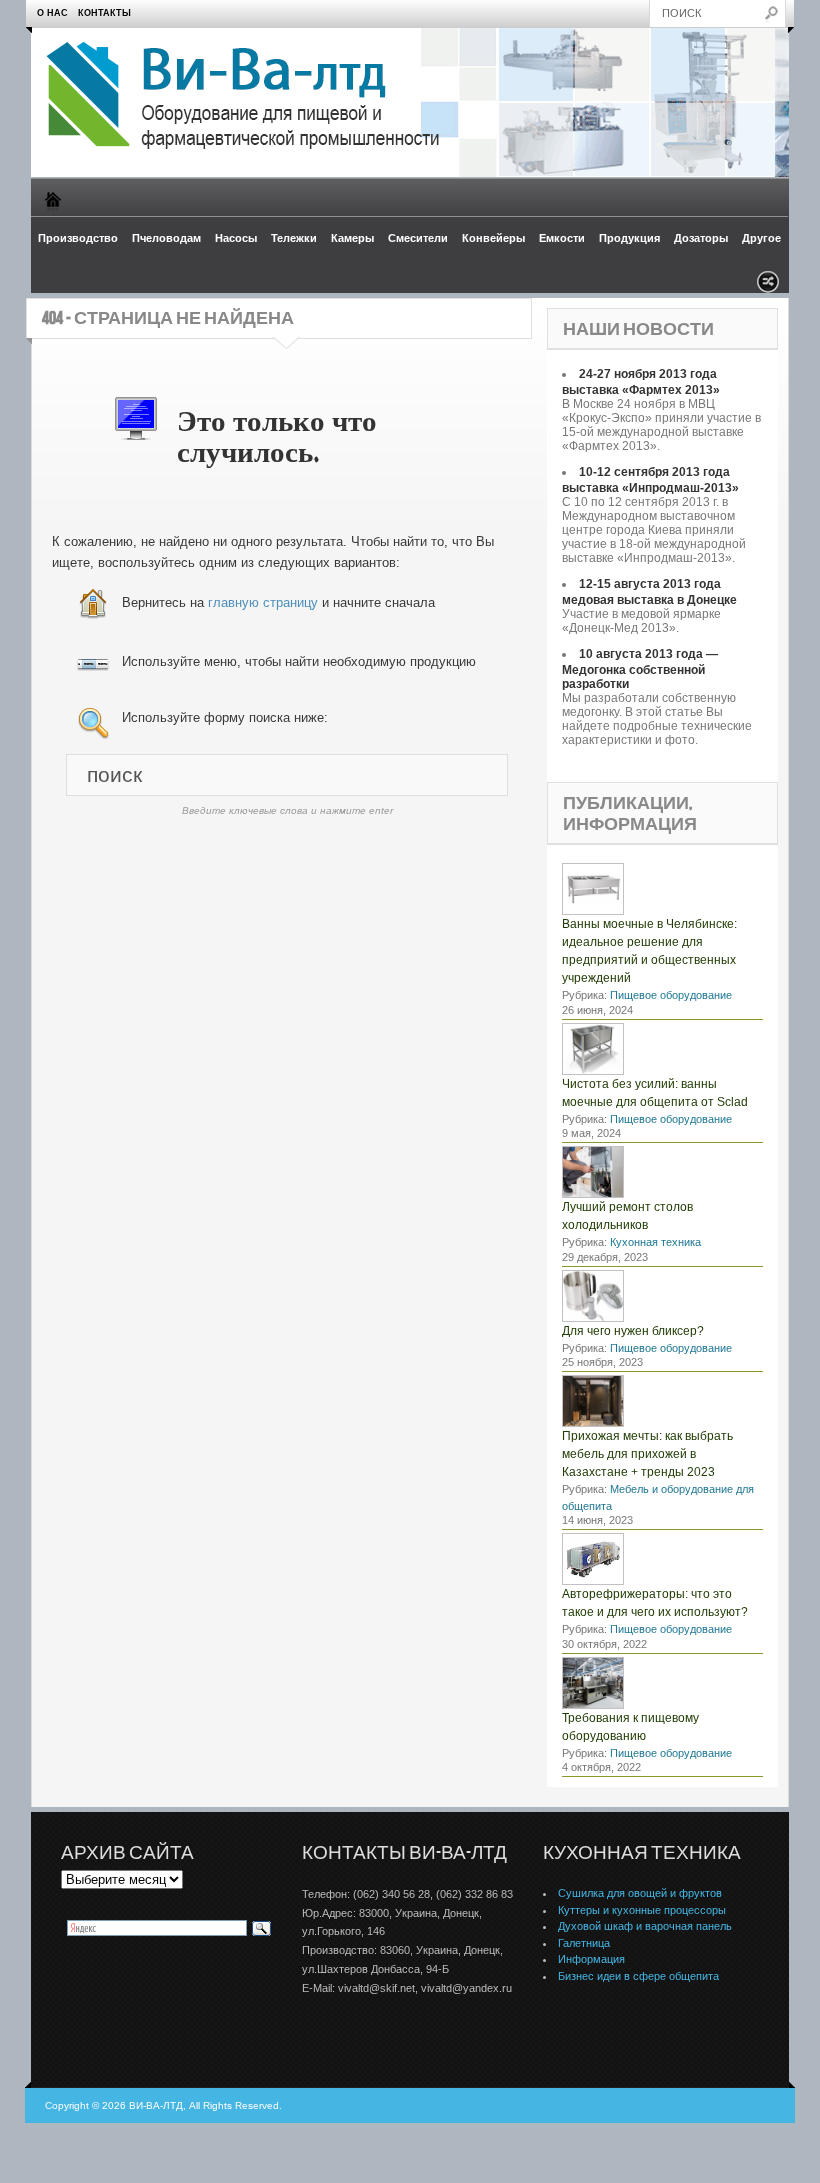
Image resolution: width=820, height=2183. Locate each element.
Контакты (104, 13)
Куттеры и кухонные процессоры (642, 1910)
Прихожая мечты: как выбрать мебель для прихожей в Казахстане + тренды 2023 (647, 1454)
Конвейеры (493, 238)
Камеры (352, 238)
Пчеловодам (166, 238)
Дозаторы (701, 238)
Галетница (584, 1943)
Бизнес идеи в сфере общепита (638, 1976)
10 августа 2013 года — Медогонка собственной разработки (640, 669)
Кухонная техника (655, 1242)
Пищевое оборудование (671, 995)
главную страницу (263, 602)
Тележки (294, 238)
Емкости (562, 238)
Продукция (629, 238)
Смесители (418, 238)
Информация (591, 1959)
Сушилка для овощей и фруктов (640, 1893)
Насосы (236, 238)
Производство (78, 238)
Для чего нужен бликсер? (633, 1331)
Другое (761, 238)
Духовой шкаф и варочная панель (645, 1926)
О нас (52, 13)
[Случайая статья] (768, 287)
